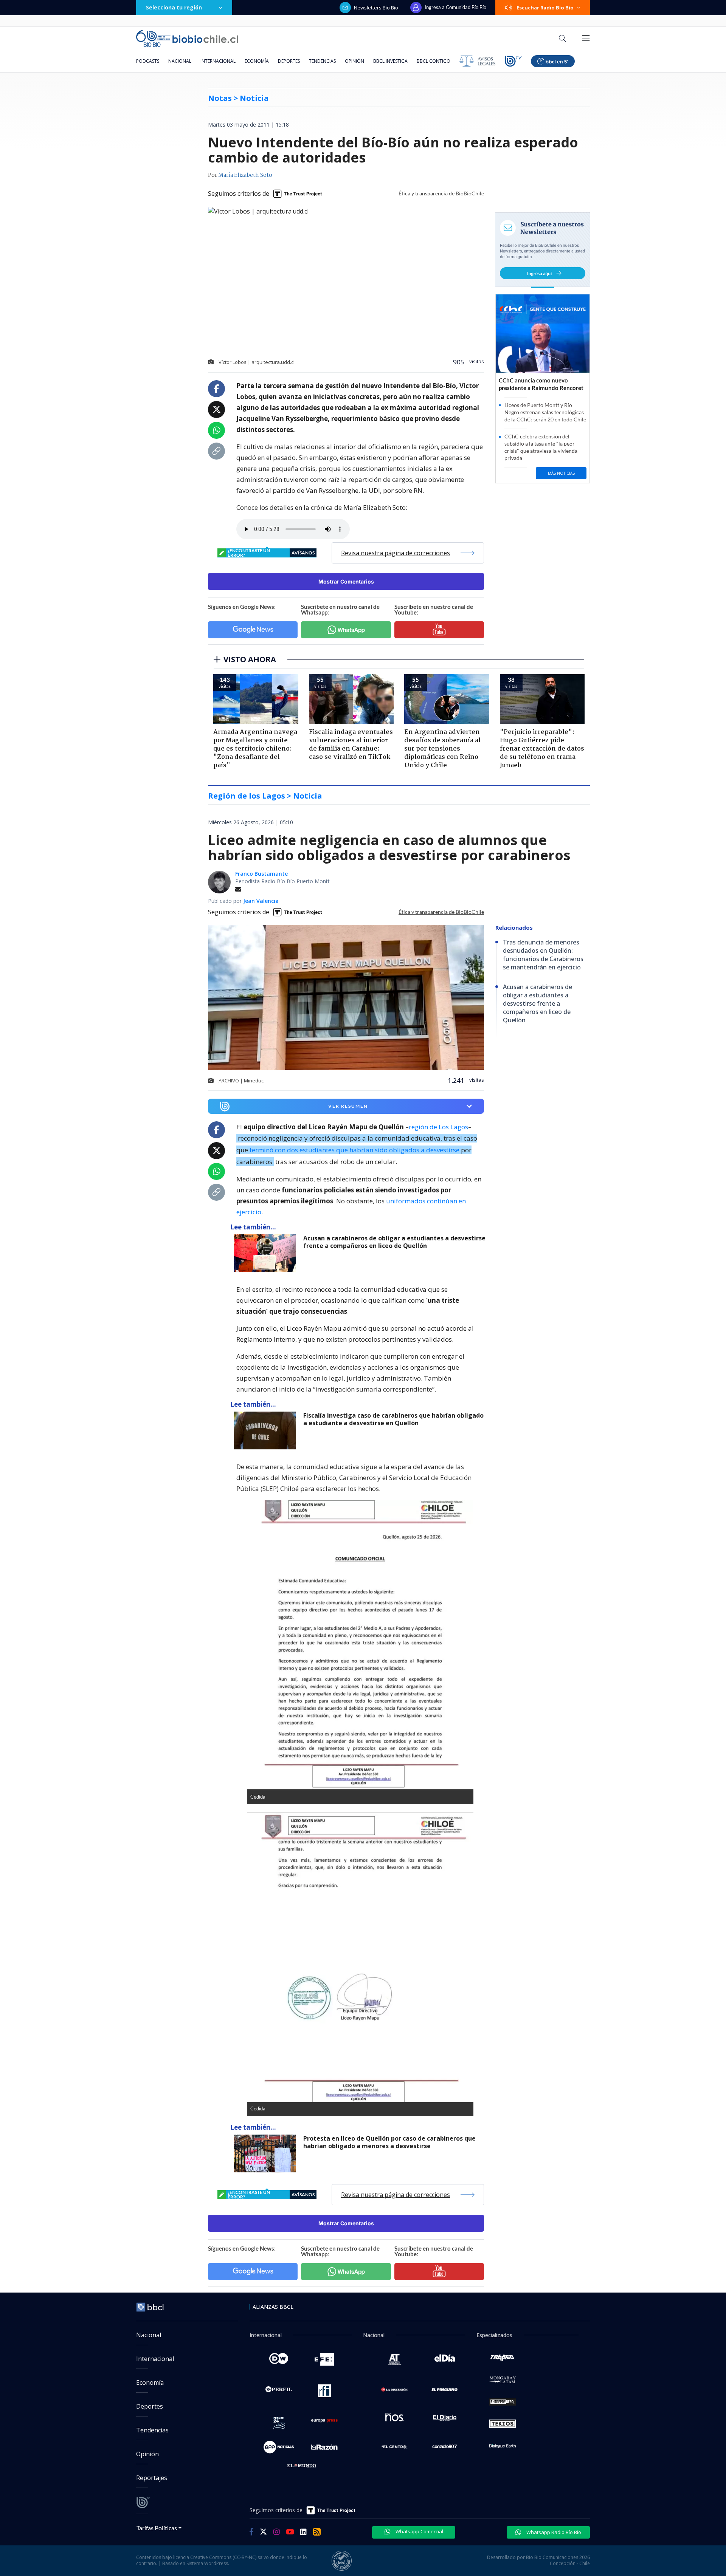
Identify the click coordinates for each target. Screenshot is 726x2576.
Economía (257, 61)
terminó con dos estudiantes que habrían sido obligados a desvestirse (354, 1150)
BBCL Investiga (390, 61)
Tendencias (322, 61)
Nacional (180, 61)
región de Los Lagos (438, 1127)
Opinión (354, 61)
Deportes (289, 61)
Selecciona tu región (174, 7)
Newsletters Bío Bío (376, 8)
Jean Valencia (261, 901)
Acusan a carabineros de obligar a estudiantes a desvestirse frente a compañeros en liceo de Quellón (394, 1242)
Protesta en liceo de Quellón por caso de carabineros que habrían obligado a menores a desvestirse (389, 2142)
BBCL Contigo (434, 61)
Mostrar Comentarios (346, 581)
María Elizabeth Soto (245, 175)
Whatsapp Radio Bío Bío (553, 2532)
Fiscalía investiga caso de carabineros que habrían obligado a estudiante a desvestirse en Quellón (393, 1419)
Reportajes (152, 2478)
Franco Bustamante (261, 874)
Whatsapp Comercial (419, 2531)
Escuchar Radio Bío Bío (545, 8)
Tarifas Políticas (157, 2528)
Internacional (218, 61)
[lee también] (267, 1253)
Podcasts (148, 61)
